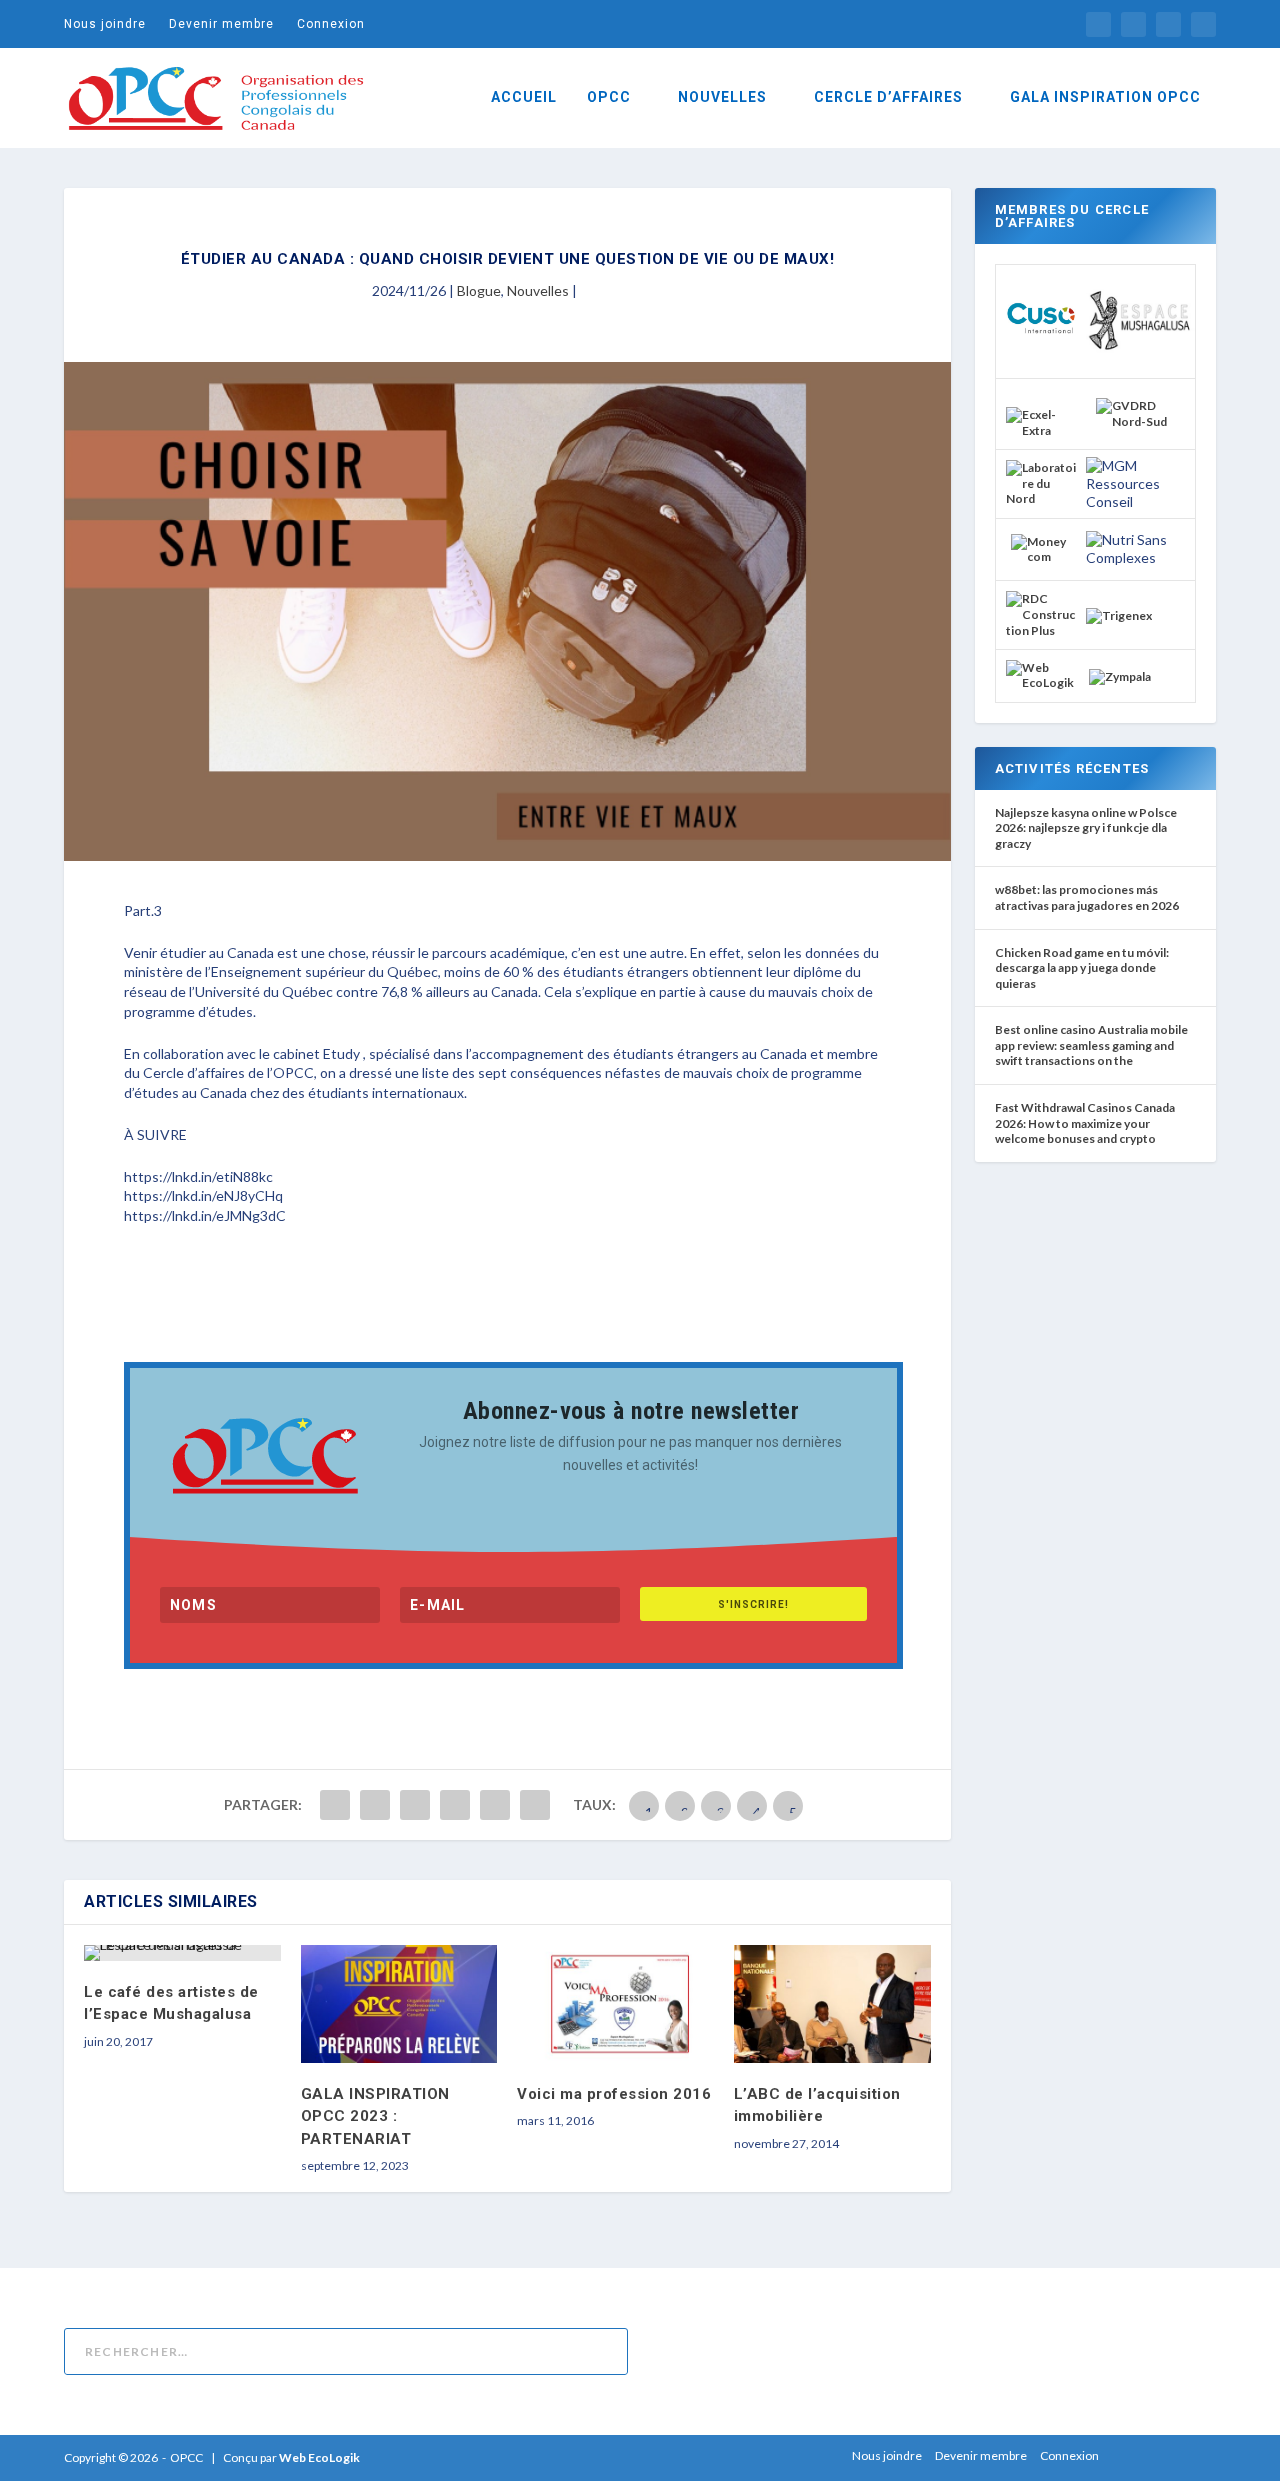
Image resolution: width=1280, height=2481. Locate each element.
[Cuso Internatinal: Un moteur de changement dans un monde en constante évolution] (1041, 350)
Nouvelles (538, 290)
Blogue (479, 290)
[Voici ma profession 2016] (615, 2004)
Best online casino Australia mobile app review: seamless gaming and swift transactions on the (1091, 1045)
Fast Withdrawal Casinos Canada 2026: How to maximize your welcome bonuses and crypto (1085, 1123)
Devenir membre (221, 24)
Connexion (331, 24)
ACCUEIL (524, 97)
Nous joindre (105, 24)
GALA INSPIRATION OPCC (1105, 97)
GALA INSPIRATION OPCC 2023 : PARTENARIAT (375, 2116)
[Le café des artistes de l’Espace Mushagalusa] (182, 1953)
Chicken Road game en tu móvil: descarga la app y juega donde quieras (1082, 968)
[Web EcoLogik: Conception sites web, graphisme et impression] (1041, 682)
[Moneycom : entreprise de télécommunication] (1041, 556)
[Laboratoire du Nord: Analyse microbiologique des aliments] (1041, 498)
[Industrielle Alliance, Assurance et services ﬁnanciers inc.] (1041, 430)
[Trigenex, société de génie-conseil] (1119, 615)
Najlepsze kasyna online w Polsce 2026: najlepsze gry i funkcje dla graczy (1086, 828)
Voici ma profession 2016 (614, 2094)
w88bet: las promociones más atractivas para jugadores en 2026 (1087, 897)
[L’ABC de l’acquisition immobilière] (832, 2004)
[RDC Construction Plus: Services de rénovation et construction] (1041, 630)
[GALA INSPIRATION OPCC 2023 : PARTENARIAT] (399, 2004)
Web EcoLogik (319, 2457)
